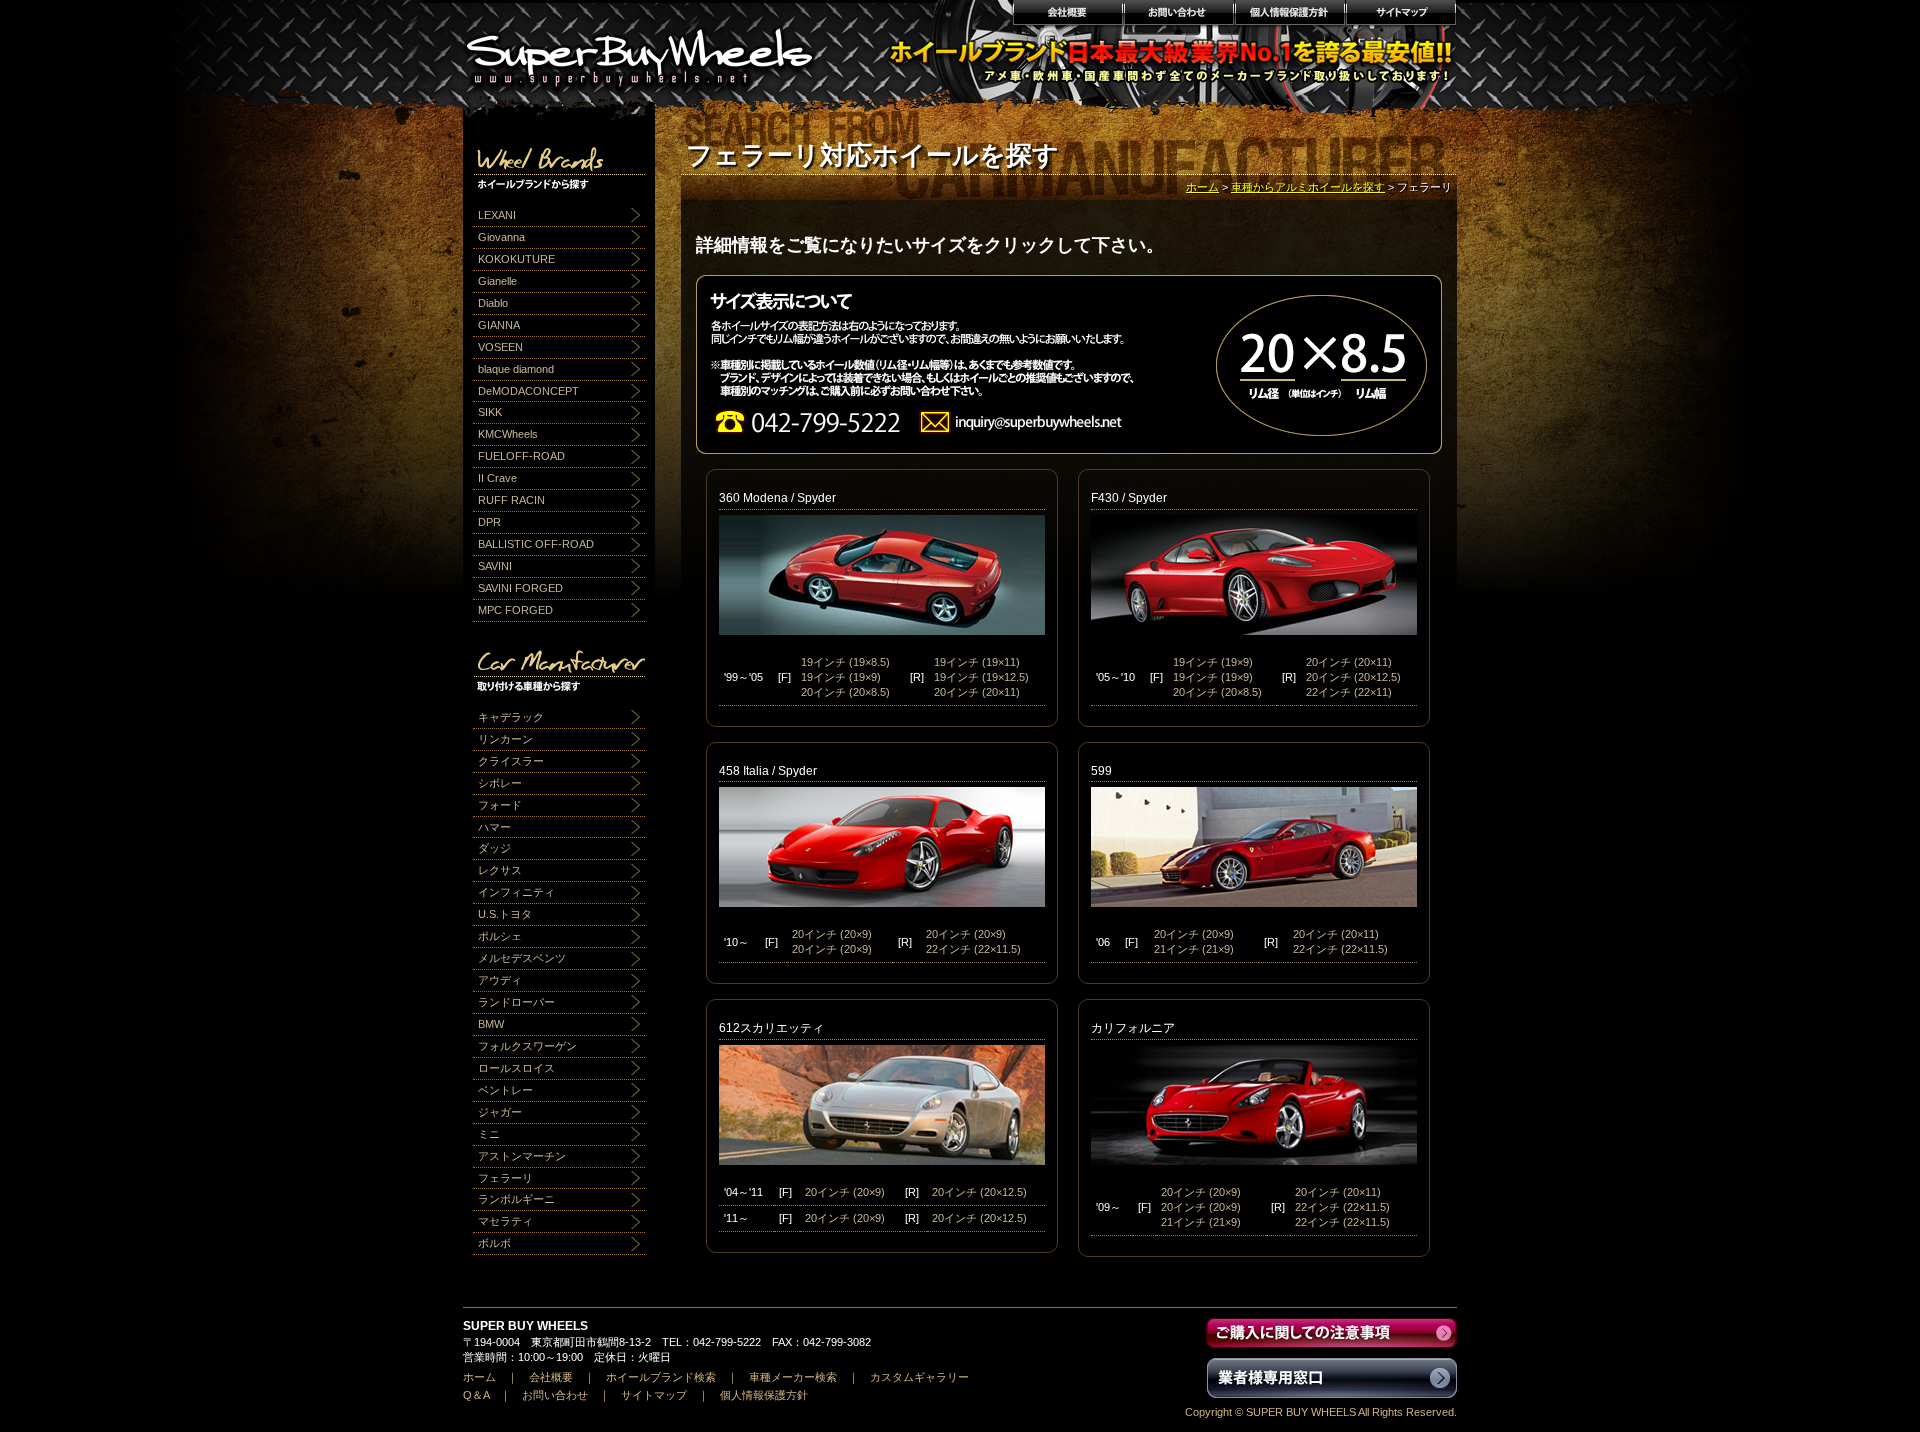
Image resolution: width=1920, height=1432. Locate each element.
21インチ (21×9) (1194, 949)
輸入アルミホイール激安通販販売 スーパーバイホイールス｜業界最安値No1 (652, 50)
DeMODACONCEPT (528, 391)
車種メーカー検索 (793, 1377)
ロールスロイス (516, 1068)
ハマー (494, 827)
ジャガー (500, 1112)
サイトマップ (1401, 15)
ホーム (1202, 187)
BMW (491, 1024)
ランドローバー (516, 1002)
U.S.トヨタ (505, 914)
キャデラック (511, 717)
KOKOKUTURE (516, 259)
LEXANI (497, 215)
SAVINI (495, 566)
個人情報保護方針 (1289, 15)
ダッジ (494, 848)
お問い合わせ (1178, 15)
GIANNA (499, 325)
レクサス (500, 870)
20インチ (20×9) (832, 934)
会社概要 (1067, 15)
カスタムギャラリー (919, 1377)
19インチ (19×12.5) (981, 677)
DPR (489, 522)
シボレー (500, 783)
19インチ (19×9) (841, 677)
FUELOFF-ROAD (521, 456)
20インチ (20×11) (977, 692)
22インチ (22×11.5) (973, 949)
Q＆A (476, 1395)
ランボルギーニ (516, 1199)
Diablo (493, 303)
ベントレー (505, 1090)
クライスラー (511, 761)
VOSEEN (500, 347)
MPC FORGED (515, 610)
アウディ (500, 980)
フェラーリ (505, 1178)
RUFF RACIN (511, 500)
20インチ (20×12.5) (1353, 677)
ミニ (489, 1134)
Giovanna (501, 237)
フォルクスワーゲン (527, 1046)
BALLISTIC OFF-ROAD (536, 544)
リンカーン (505, 739)
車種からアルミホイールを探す (1308, 187)
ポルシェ (500, 936)
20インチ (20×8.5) (845, 692)
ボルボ (494, 1243)
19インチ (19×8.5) (845, 662)
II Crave (497, 478)
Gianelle (497, 281)
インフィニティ (516, 892)
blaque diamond (516, 369)
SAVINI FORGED (520, 588)
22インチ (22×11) (1349, 692)
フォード (500, 805)
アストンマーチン (522, 1156)
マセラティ (505, 1221)
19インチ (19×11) (977, 662)
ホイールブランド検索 (661, 1377)
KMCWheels (508, 434)
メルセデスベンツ (522, 958)
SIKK (490, 412)
